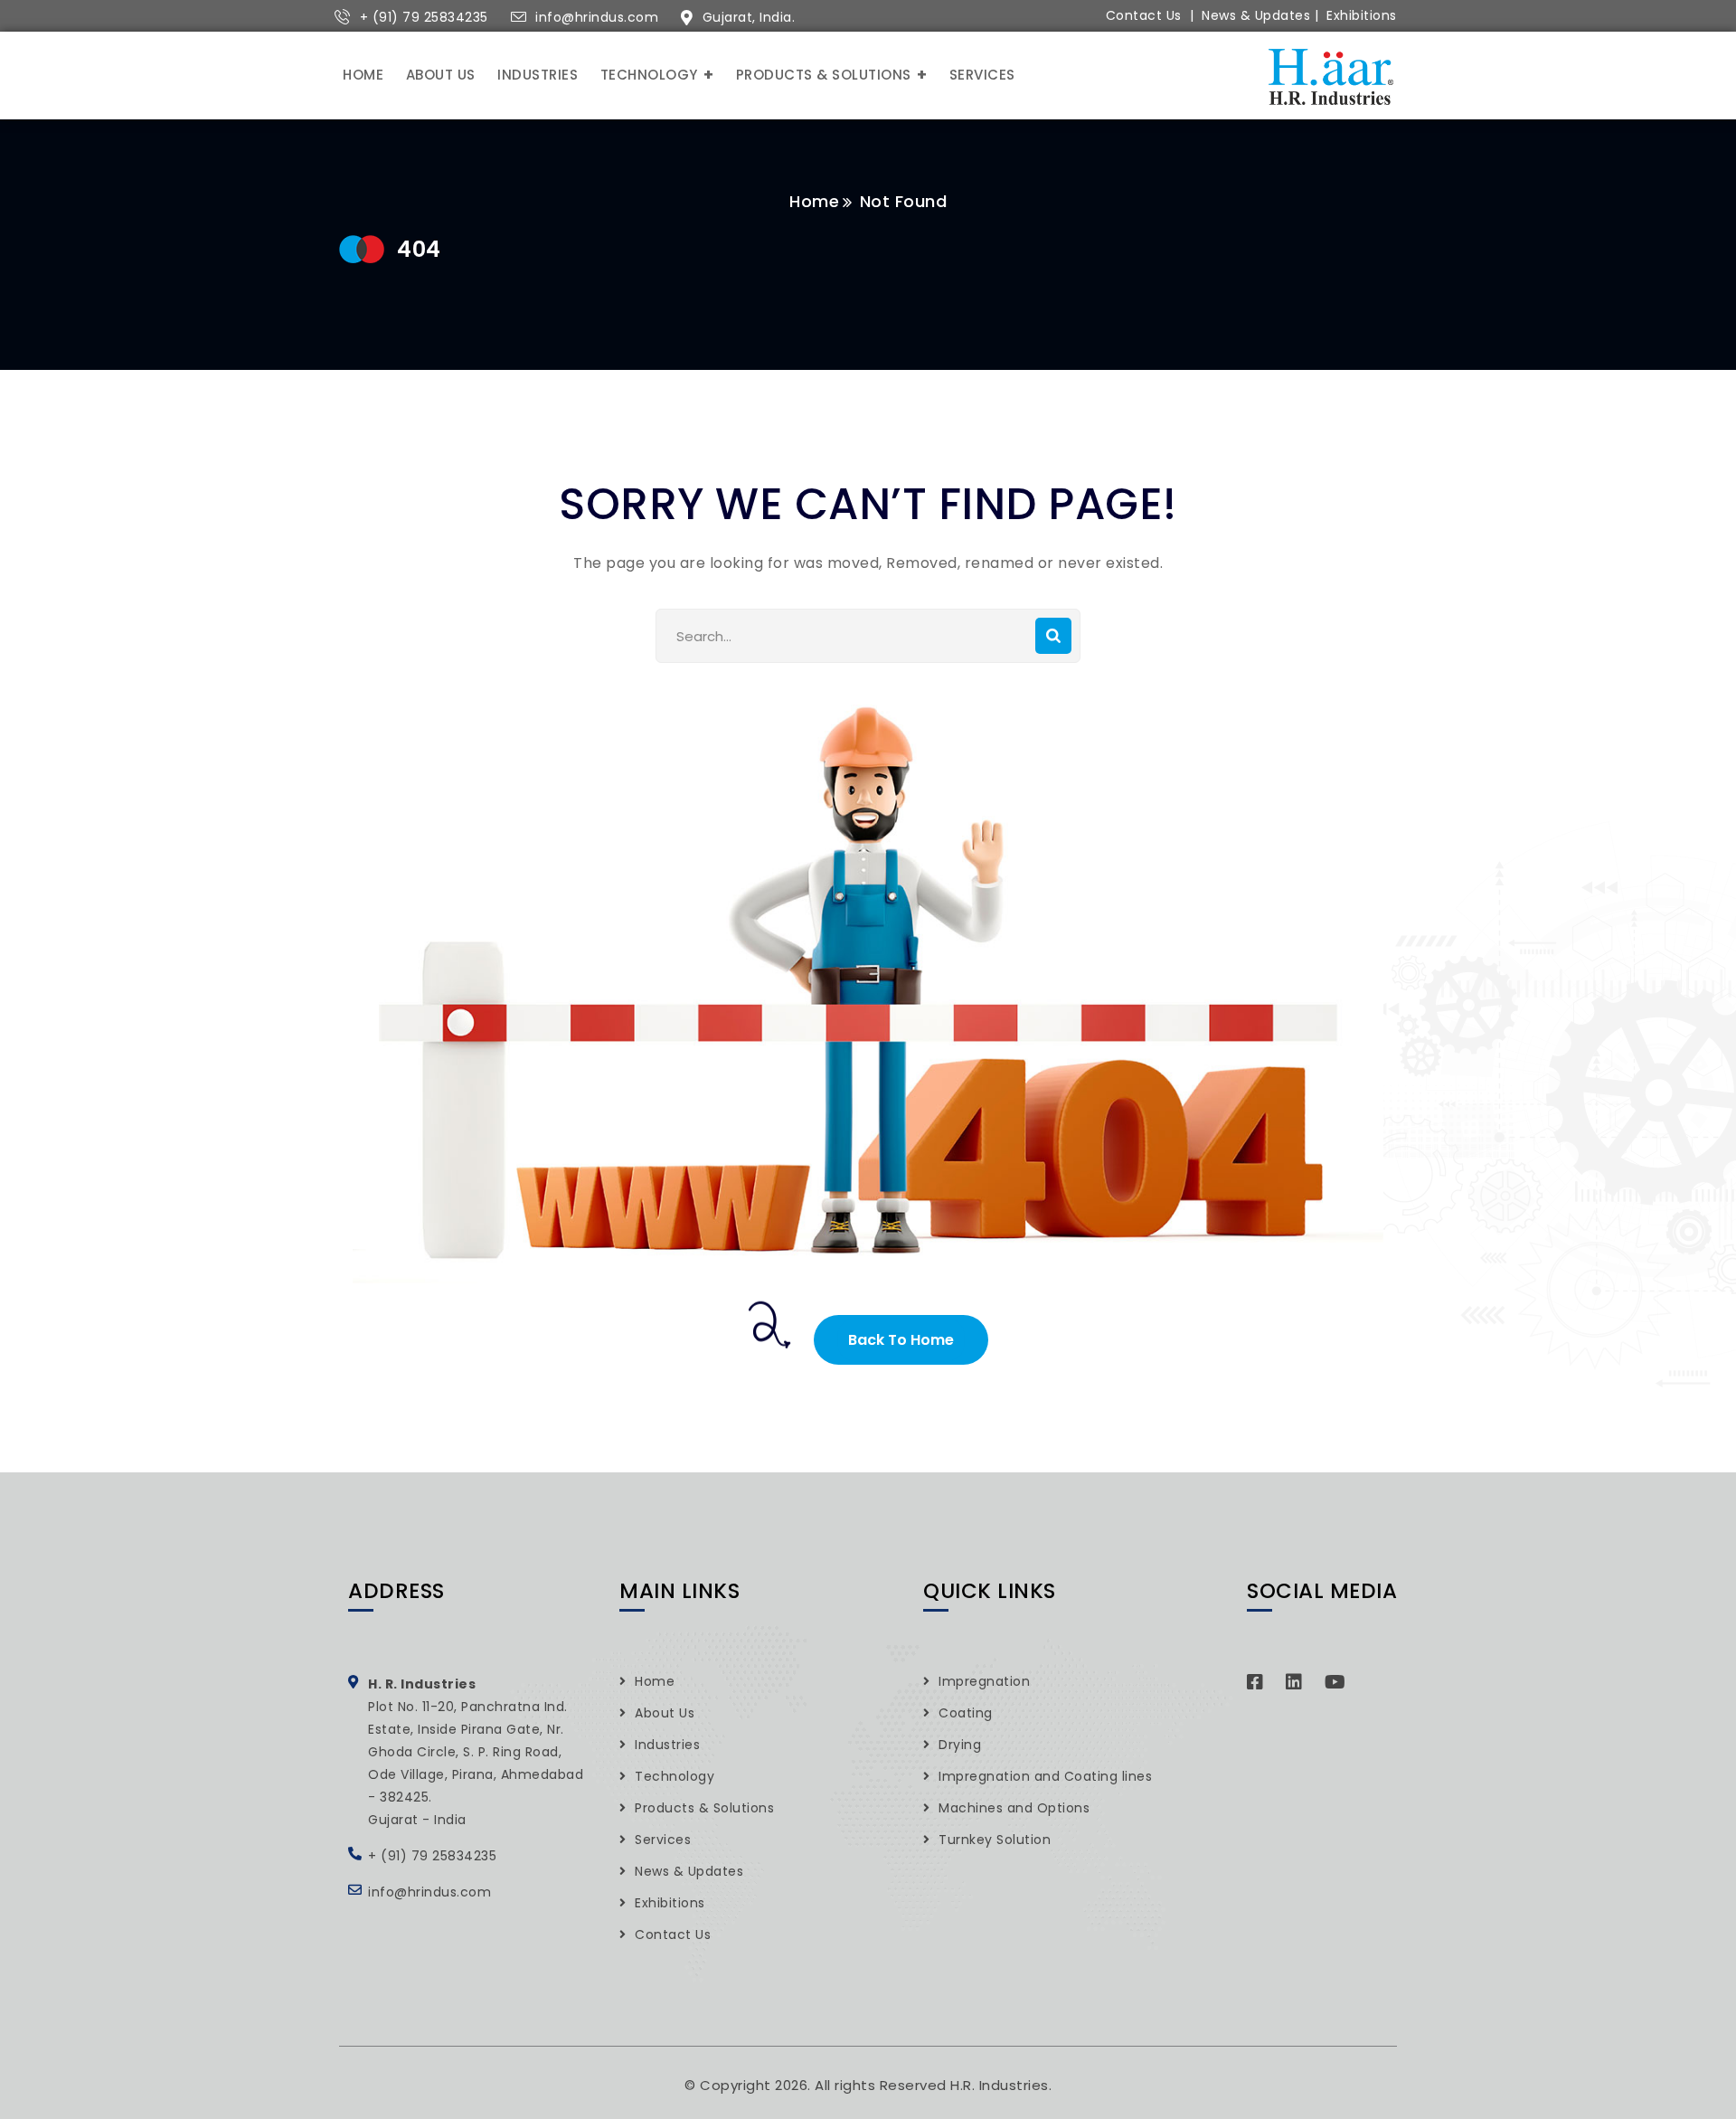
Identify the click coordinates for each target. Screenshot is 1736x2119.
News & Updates (1256, 15)
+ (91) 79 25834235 (424, 17)
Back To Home (901, 1340)
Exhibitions (1362, 15)
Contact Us (1144, 15)
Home (814, 201)
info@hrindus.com (597, 17)
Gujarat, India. (749, 17)
